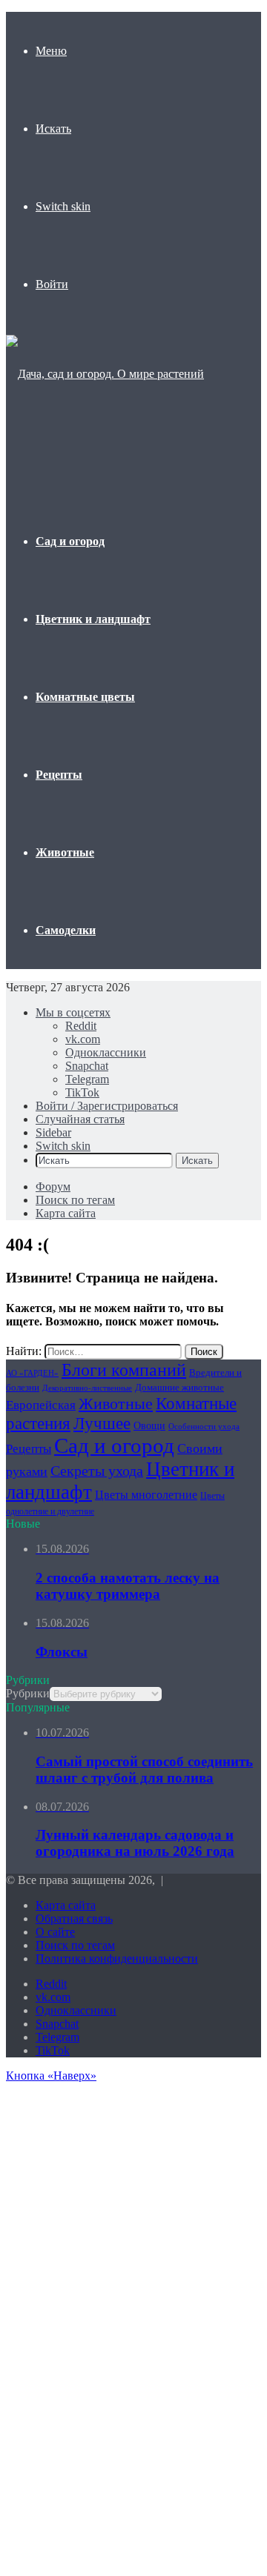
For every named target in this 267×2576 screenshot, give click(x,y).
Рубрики (28, 1693)
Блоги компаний (124, 1369)
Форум (53, 1187)
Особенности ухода (204, 1427)
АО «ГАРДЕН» (32, 1373)
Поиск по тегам (75, 1200)
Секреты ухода (97, 1471)
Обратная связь (74, 1918)
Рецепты (59, 775)
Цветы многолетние (146, 1495)
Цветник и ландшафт (93, 619)
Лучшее (102, 1423)
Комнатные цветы (85, 697)
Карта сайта (66, 1213)
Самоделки (66, 930)
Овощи (149, 1426)
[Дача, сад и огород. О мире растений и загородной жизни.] (108, 452)
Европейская (41, 1405)
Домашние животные (179, 1387)
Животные (65, 852)
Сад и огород (70, 541)
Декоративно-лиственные (87, 1388)
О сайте (55, 1932)
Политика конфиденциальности (117, 1958)
